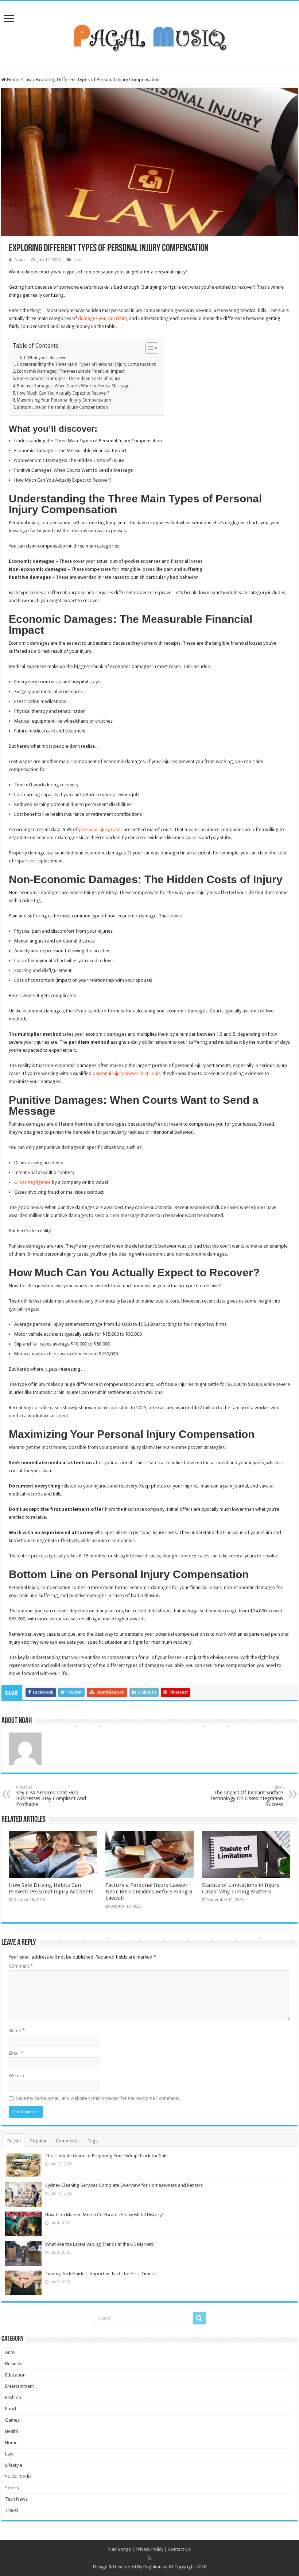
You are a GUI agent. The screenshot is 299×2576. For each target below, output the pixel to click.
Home (13, 80)
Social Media (18, 2476)
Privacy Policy (149, 2549)
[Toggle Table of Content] (148, 348)
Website (17, 2076)
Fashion (13, 2397)
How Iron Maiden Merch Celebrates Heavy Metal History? (104, 2215)
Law (28, 80)
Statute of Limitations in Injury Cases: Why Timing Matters (241, 1888)
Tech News (16, 2499)
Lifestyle (14, 2465)
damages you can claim (102, 318)
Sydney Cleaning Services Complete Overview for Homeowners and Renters (124, 2185)
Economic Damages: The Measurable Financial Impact (71, 371)
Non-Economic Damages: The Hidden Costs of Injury (68, 379)
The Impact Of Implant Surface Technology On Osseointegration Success (246, 1796)
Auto (10, 2352)
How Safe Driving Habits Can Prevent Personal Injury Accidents (51, 1888)
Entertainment (20, 2386)
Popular (38, 2141)
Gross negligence (32, 1182)
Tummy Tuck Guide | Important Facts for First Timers (100, 2274)
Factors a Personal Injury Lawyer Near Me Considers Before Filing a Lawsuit (149, 1892)
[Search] (199, 2318)
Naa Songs (120, 2549)
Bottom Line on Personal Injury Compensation (62, 407)
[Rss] (150, 2558)
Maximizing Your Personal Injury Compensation (64, 400)
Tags (93, 2141)
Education (15, 2375)
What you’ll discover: (47, 358)
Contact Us (179, 2549)
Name (17, 2030)
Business (14, 2364)
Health (12, 2431)
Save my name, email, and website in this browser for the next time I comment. (98, 2098)
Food (11, 2409)
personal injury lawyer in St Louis (127, 1073)
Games (12, 2420)
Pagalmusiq (156, 2567)
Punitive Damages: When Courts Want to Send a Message (73, 386)
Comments (67, 2141)
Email (16, 2053)
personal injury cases (101, 829)
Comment (21, 1966)
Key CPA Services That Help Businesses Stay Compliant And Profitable (51, 1796)
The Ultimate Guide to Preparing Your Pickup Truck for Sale (106, 2156)
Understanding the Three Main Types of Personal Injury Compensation (87, 364)
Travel (11, 2510)
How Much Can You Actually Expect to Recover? (63, 393)
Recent (14, 2141)
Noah (20, 260)
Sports (12, 2488)
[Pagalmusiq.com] (149, 33)
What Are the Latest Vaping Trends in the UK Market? (100, 2244)
